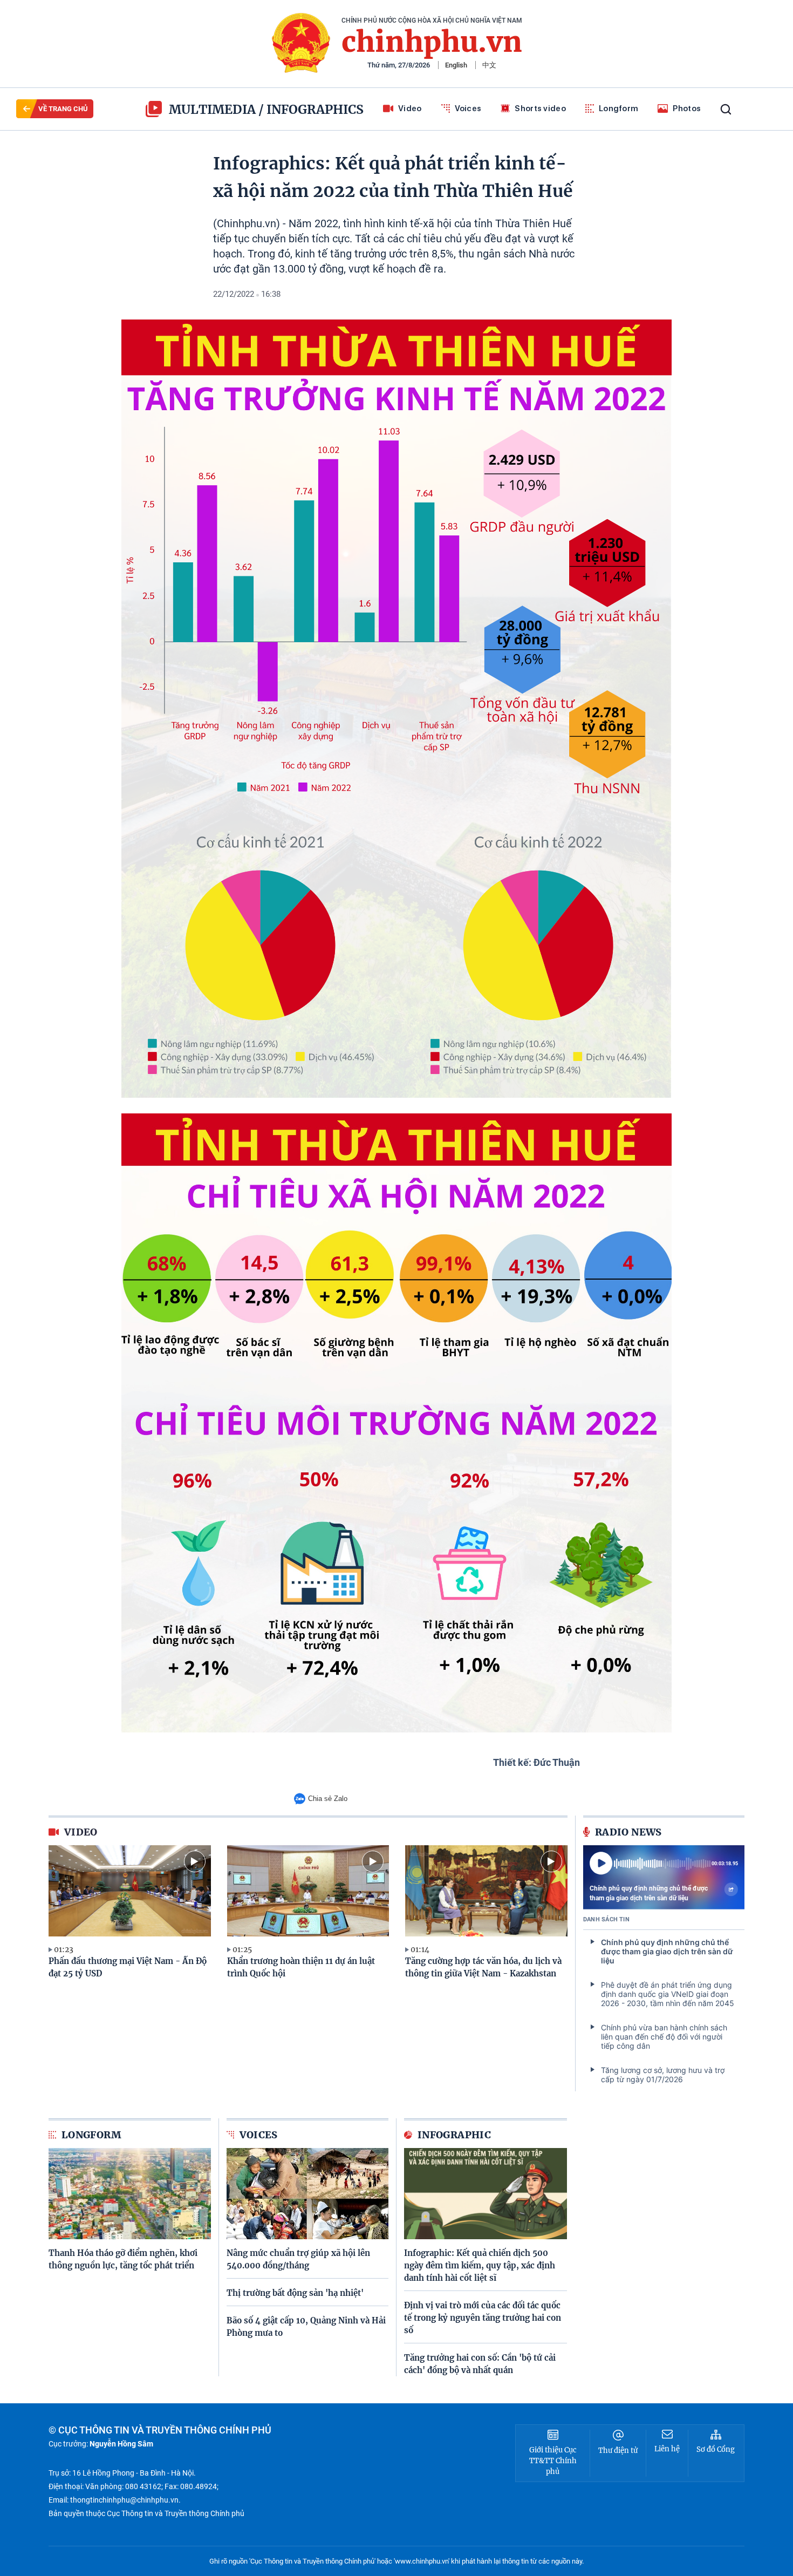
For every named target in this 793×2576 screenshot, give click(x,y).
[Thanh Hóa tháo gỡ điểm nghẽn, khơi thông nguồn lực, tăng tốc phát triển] (130, 2194)
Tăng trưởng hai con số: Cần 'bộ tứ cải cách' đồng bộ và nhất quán (480, 2364)
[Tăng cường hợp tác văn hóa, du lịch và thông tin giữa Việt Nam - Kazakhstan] (486, 1891)
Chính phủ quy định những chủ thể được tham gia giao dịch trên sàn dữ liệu (649, 1893)
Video (410, 108)
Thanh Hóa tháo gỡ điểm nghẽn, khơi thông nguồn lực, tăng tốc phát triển (123, 2259)
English (456, 65)
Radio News (628, 1832)
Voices (468, 108)
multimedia (212, 109)
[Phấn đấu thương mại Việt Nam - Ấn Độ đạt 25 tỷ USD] (130, 1891)
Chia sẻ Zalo (328, 1799)
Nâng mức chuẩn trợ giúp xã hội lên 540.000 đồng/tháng (298, 2259)
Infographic (454, 2135)
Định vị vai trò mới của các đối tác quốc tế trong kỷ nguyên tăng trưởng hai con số (483, 2318)
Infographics (315, 109)
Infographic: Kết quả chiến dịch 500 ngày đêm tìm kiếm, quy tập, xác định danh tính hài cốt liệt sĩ (480, 2265)
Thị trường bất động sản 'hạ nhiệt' (295, 2293)
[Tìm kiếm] (726, 109)
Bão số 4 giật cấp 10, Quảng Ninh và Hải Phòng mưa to (306, 2327)
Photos (687, 108)
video (81, 1832)
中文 (489, 65)
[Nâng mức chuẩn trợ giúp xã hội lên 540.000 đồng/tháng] (308, 2194)
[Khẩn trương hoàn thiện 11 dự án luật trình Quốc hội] (308, 1891)
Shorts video (540, 108)
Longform (618, 108)
